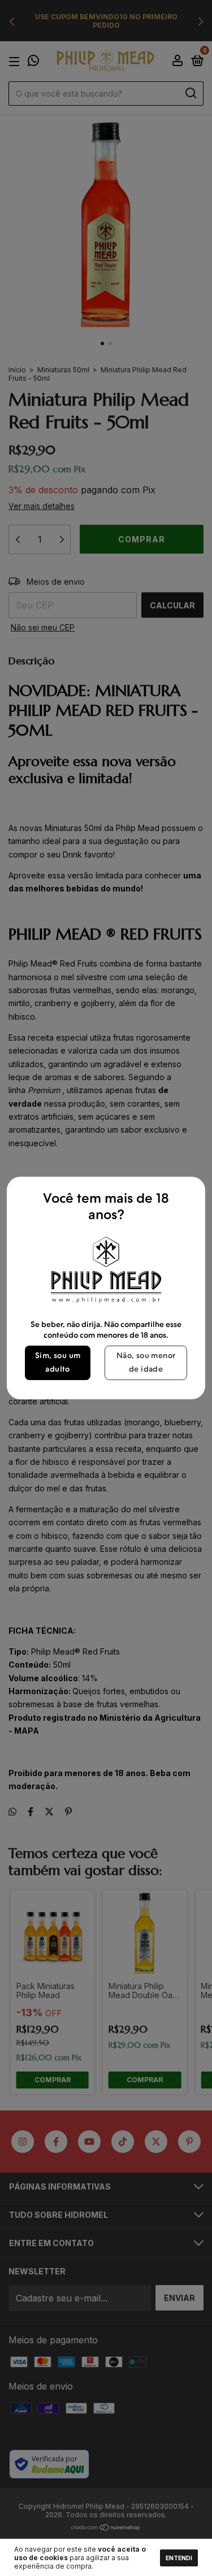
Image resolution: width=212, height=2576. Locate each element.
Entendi (179, 2558)
